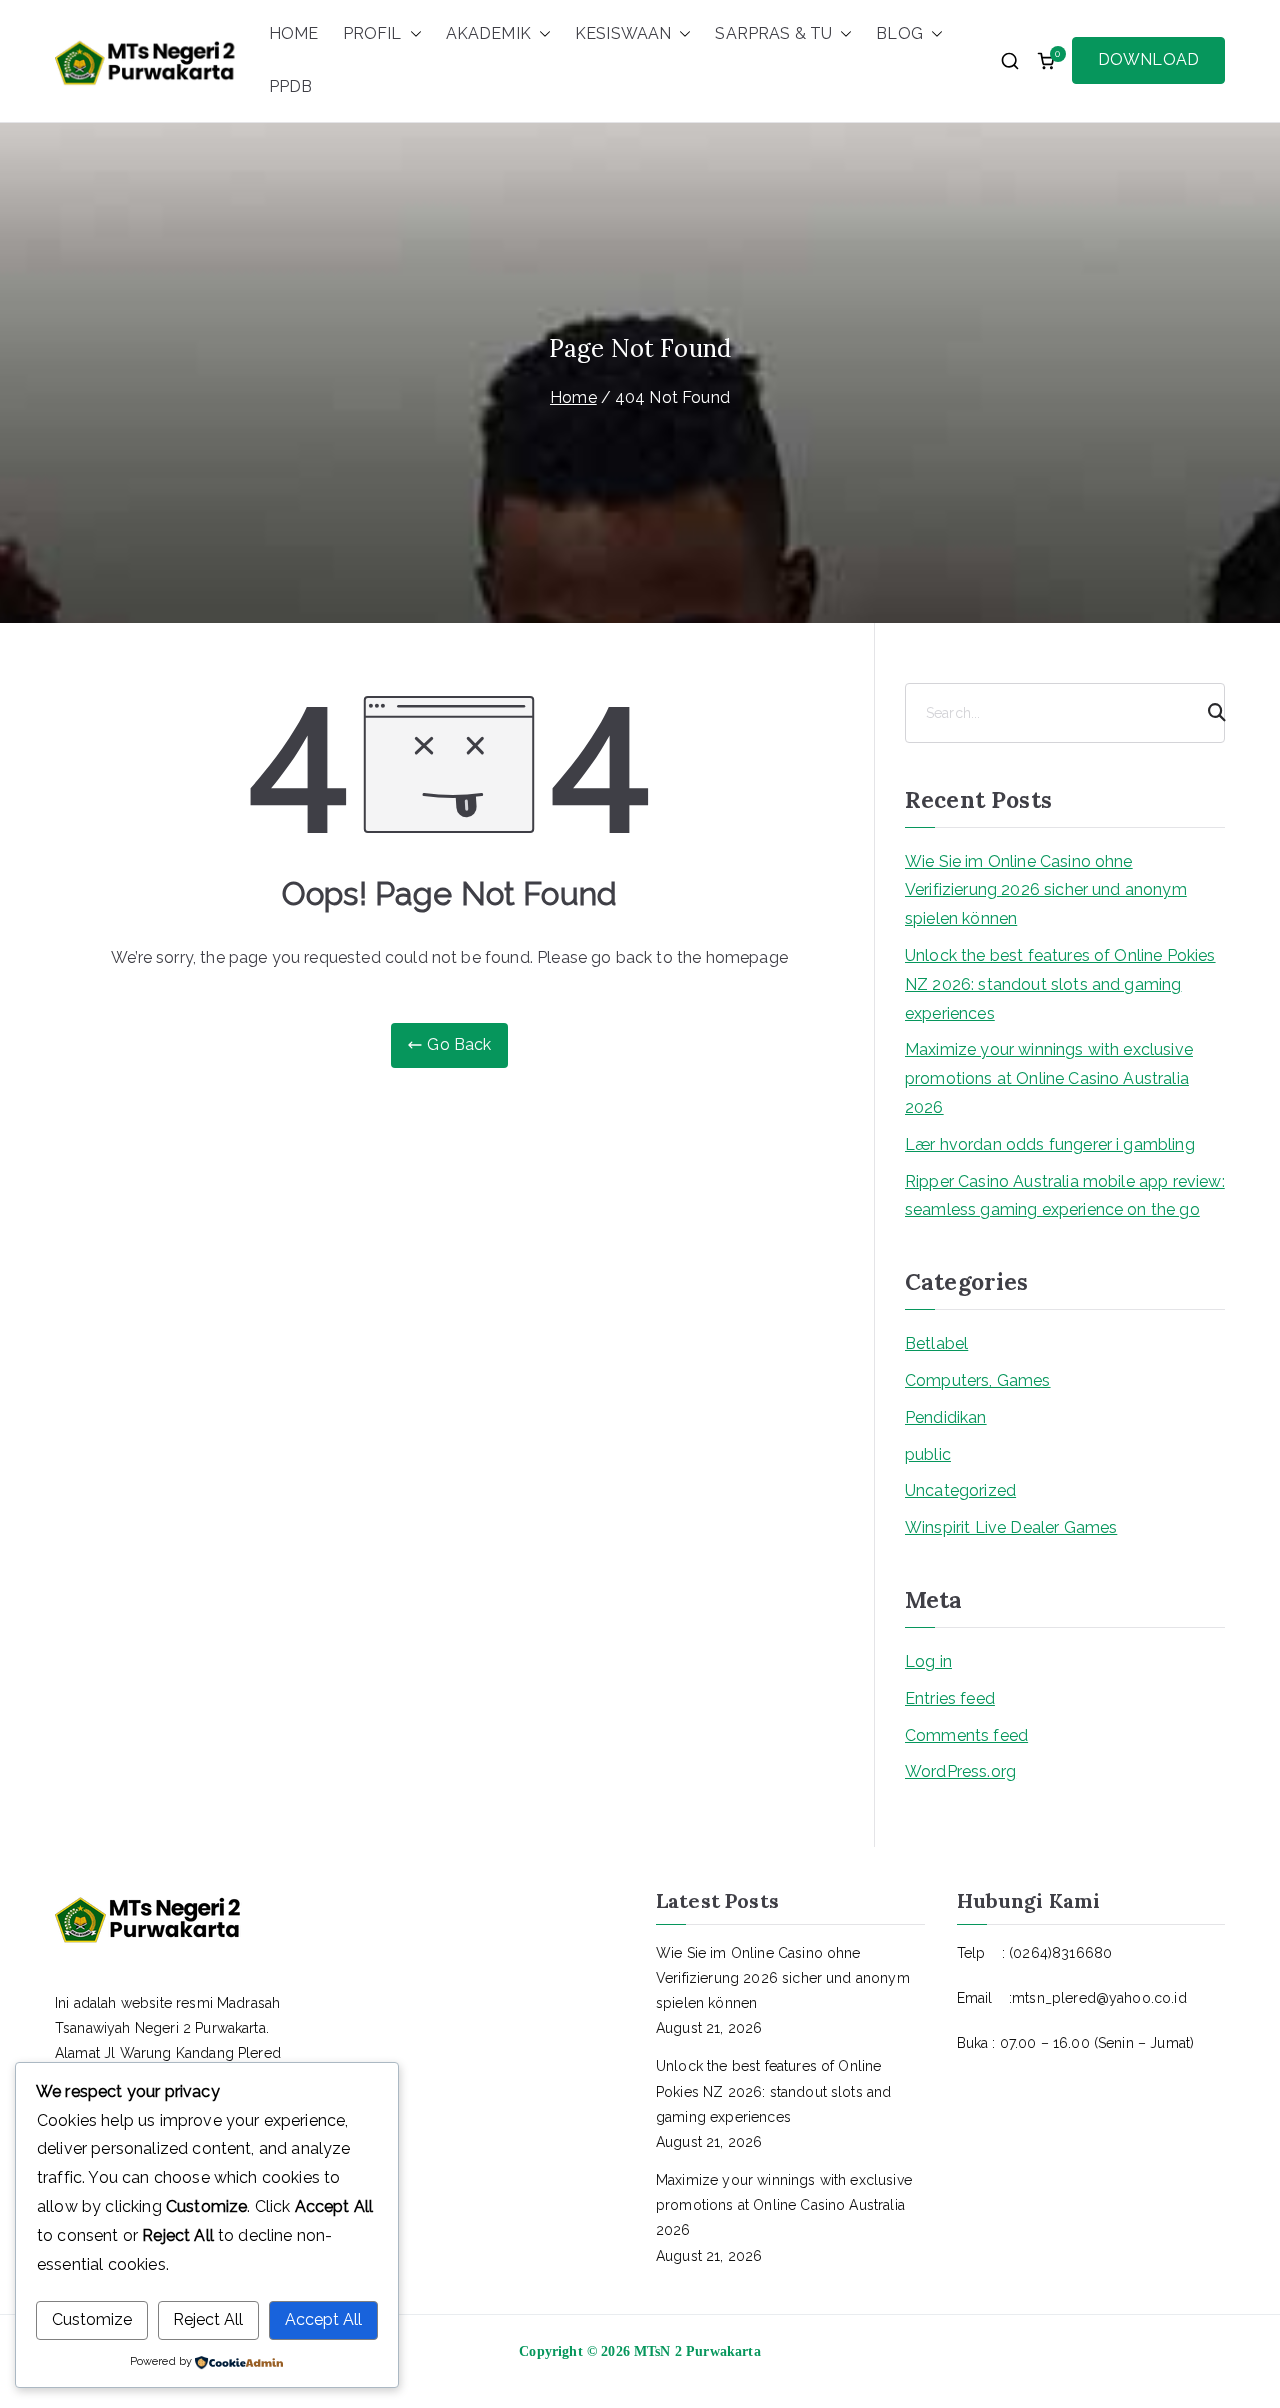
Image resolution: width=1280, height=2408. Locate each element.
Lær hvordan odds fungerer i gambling (1050, 1144)
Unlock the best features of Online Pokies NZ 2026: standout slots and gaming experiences (1060, 984)
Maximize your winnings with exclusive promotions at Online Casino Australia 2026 (1049, 1078)
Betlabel (936, 1343)
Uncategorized (960, 1490)
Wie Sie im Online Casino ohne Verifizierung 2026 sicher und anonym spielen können (1046, 890)
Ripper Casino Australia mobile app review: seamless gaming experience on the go (1065, 1196)
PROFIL (372, 33)
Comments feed (966, 1735)
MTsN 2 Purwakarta (697, 2351)
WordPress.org (960, 1771)
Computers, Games (978, 1380)
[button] (412, 34)
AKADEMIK (488, 33)
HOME (294, 33)
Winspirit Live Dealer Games (1011, 1527)
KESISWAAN (623, 33)
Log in (928, 1661)
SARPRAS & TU (773, 33)
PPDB (291, 86)
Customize (92, 2319)
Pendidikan (946, 1417)
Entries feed (950, 1698)
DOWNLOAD (1148, 59)
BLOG (899, 33)
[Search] (1208, 713)
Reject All (208, 2319)
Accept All (323, 2319)
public (928, 1454)
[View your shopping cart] (1046, 61)
